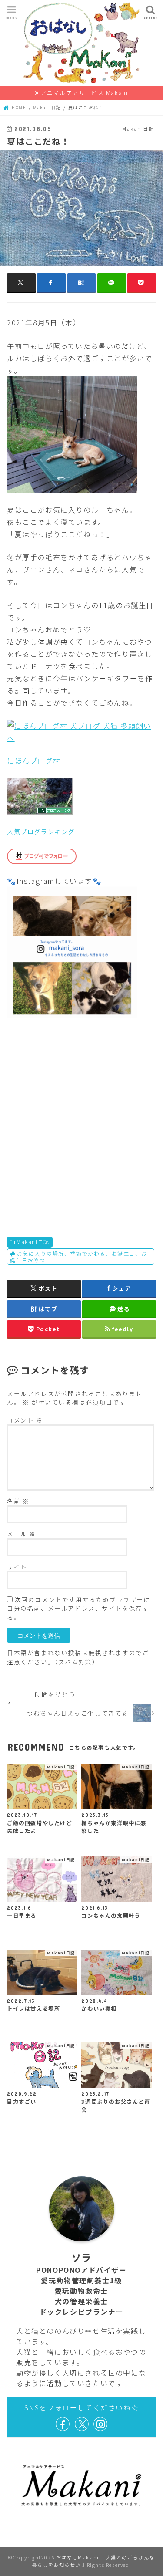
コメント (25, 1420)
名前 (18, 1501)
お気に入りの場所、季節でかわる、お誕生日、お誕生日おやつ (78, 1257)
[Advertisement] (81, 1123)
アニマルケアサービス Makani (84, 93)
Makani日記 (33, 1242)
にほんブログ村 (34, 761)
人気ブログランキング (41, 831)
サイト (17, 1567)
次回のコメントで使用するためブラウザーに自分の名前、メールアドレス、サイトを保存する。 (79, 1608)
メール (22, 1534)
